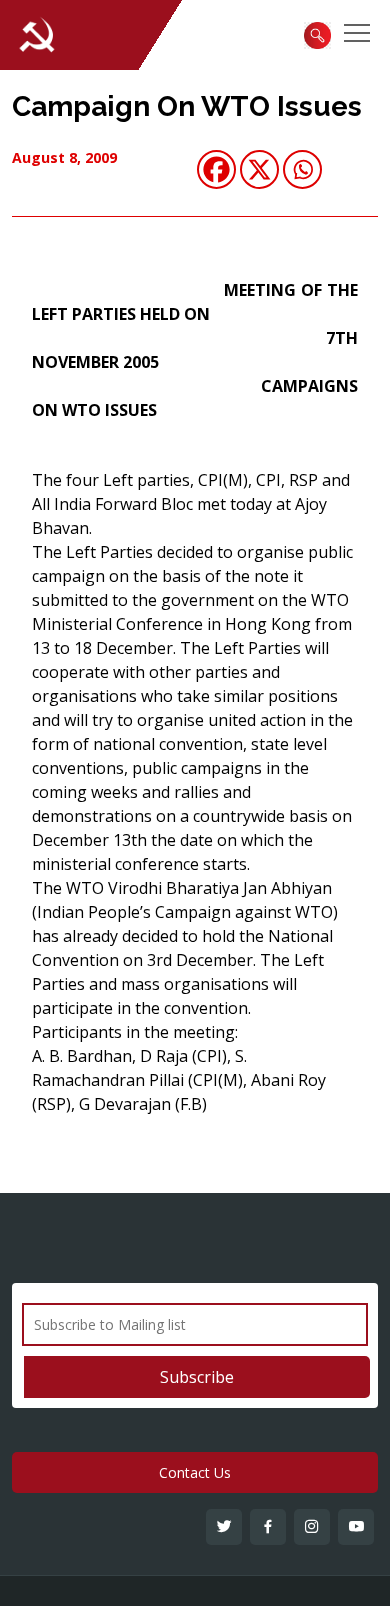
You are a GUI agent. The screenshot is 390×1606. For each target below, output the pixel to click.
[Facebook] (216, 169)
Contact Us (195, 1472)
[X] (259, 169)
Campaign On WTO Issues (187, 106)
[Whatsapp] (302, 169)
